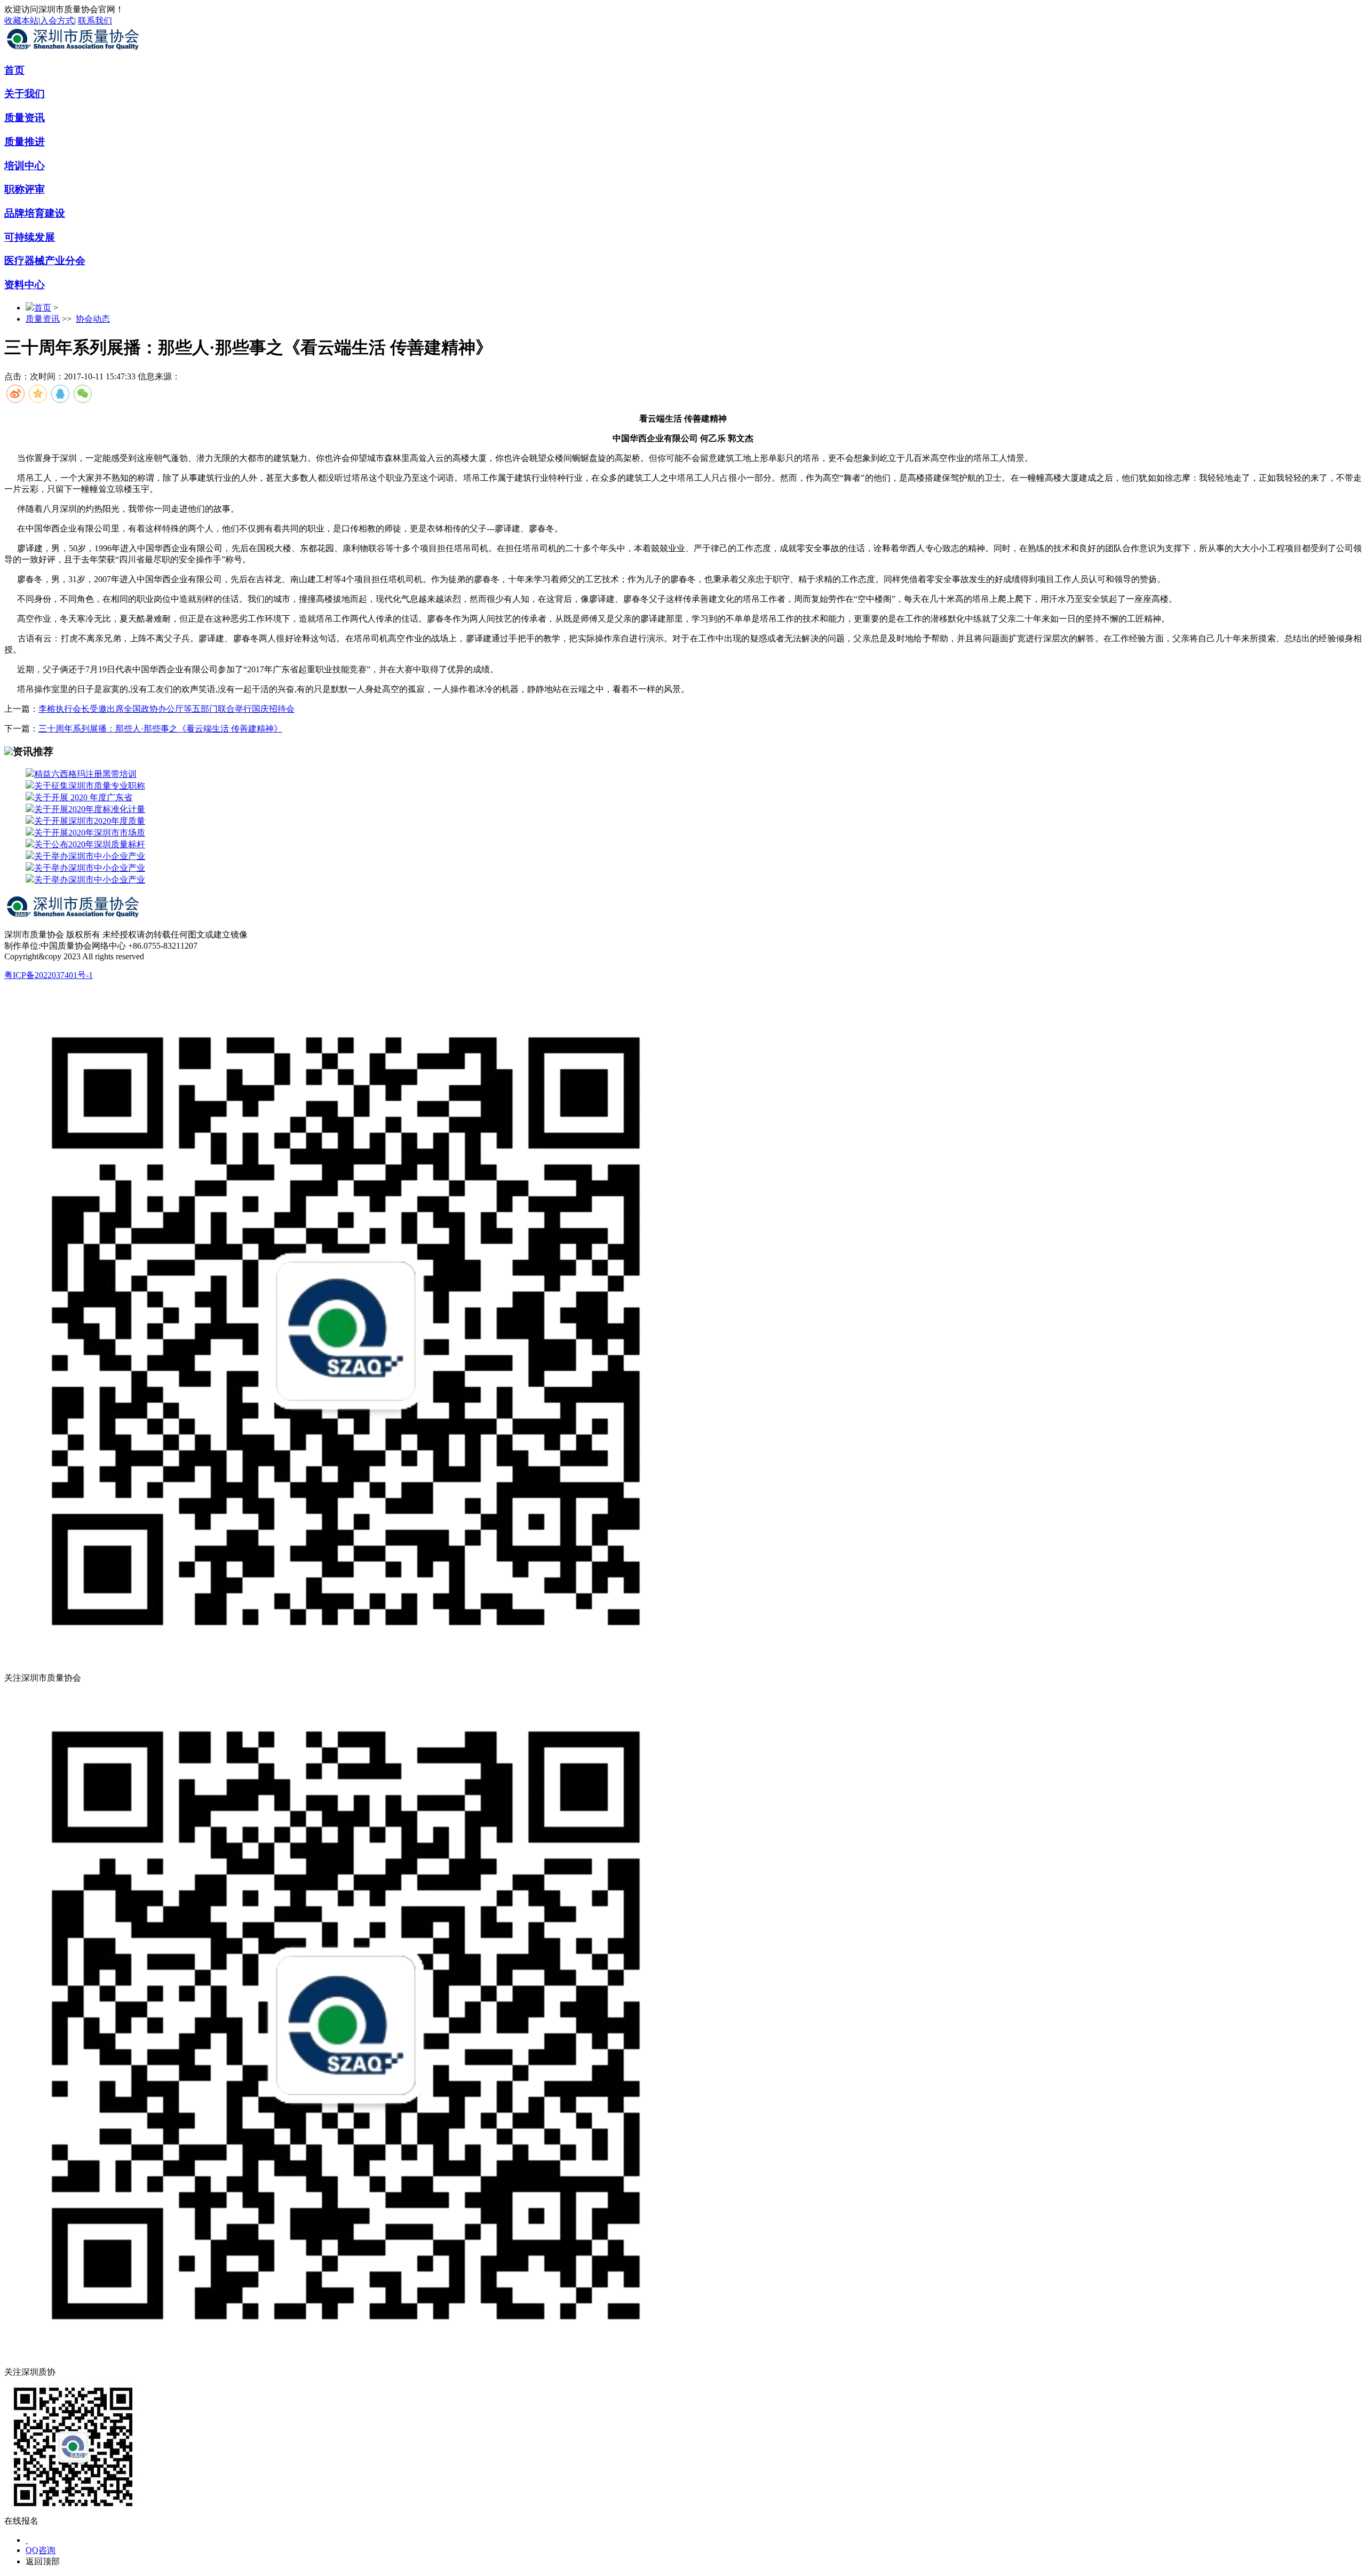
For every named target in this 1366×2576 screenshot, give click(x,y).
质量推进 (25, 142)
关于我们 (25, 94)
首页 (14, 70)
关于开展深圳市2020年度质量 (90, 821)
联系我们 (95, 21)
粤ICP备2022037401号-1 (49, 975)
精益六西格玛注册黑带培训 (85, 774)
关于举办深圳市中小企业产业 (90, 856)
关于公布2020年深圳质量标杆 (90, 844)
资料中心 (25, 285)
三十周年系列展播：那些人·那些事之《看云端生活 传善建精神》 (160, 729)
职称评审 (25, 189)
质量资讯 (25, 118)
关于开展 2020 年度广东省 (83, 797)
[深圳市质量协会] (74, 50)
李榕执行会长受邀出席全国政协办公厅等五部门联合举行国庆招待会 (166, 709)
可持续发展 (30, 237)
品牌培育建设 (35, 213)
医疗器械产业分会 (45, 261)
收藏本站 (21, 21)
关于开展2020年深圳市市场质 (90, 833)
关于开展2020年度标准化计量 (90, 809)
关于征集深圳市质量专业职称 (90, 786)
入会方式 (57, 21)
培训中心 (25, 166)
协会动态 (93, 319)
